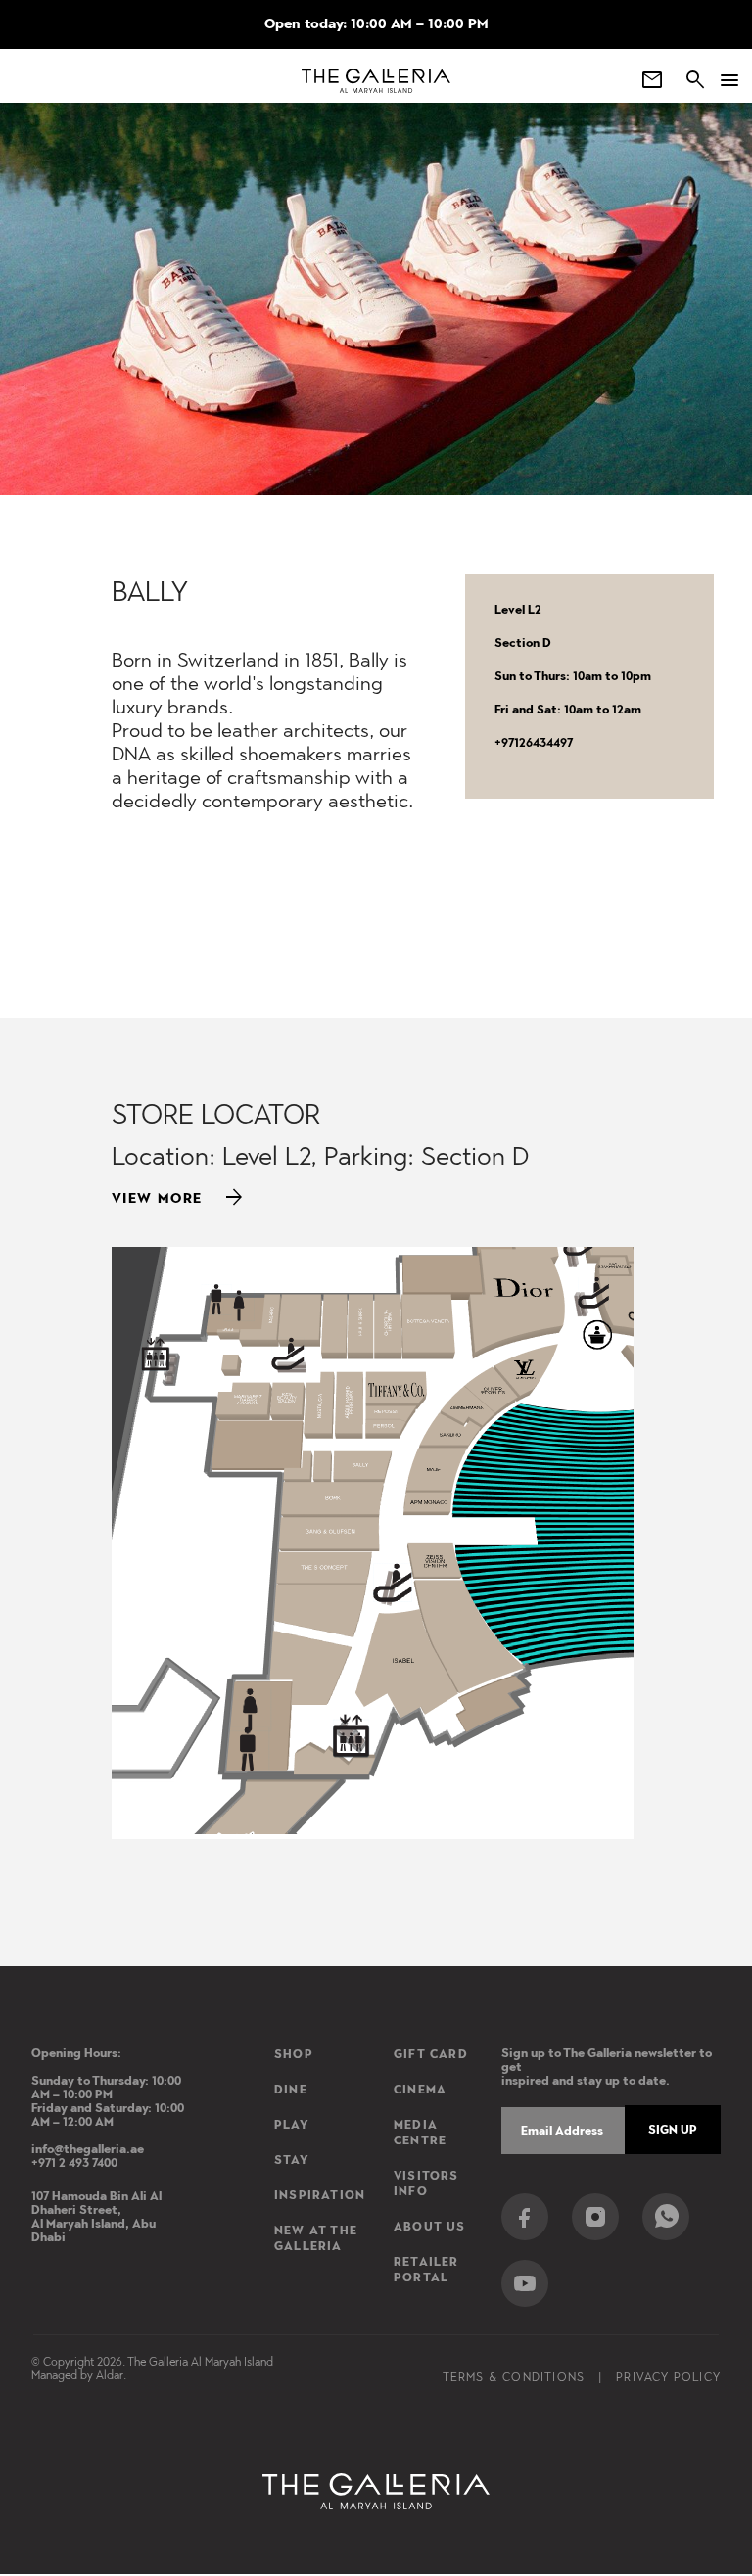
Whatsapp (666, 2217)
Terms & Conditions (514, 2377)
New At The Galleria (316, 2238)
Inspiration (320, 2195)
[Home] (376, 81)
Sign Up (673, 2130)
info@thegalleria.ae (88, 2149)
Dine (291, 2090)
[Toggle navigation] (722, 80)
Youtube (525, 2283)
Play (292, 2125)
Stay (292, 2160)
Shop (294, 2054)
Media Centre (420, 2133)
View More (179, 1198)
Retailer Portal (426, 2270)
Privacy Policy (668, 2377)
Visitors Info (426, 2184)
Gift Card (431, 2054)
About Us (430, 2227)
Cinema (420, 2090)
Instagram (595, 2217)
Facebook (525, 2217)
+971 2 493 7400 (74, 2163)
